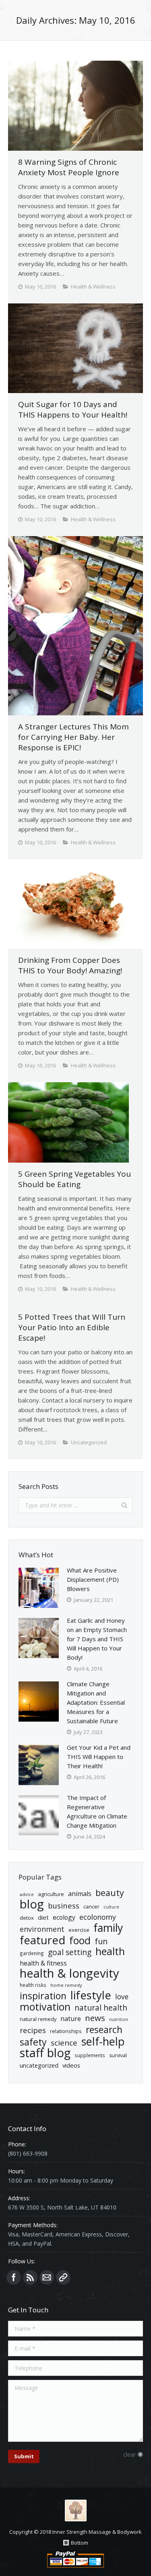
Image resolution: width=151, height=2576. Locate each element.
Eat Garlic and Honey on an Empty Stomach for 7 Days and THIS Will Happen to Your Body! (97, 1639)
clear (129, 2454)
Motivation (45, 2007)
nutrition (119, 2019)
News (95, 2018)
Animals (80, 1894)
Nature (71, 2019)
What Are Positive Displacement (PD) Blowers (93, 1579)
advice (27, 1894)
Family (108, 1928)
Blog (32, 1904)
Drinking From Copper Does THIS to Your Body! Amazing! (70, 965)
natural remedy (38, 2019)
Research (104, 2030)
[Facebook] (14, 2277)
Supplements (90, 2055)
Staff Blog (45, 2053)
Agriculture (51, 1894)
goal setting (70, 1952)
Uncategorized (39, 2065)
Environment (42, 1929)
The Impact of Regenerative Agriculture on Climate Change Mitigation (97, 1811)
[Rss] (30, 2277)
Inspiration (43, 1996)
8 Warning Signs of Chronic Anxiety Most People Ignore (69, 167)
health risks (33, 1985)
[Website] (63, 2277)
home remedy (66, 1985)
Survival (118, 2055)
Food (80, 1940)
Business (64, 1905)
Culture (111, 1907)
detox (27, 1918)
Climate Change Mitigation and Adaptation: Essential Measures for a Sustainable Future (96, 1702)
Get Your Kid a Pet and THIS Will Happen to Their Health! (99, 1757)
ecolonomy (98, 1917)
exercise (79, 1930)
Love (122, 1997)
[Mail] (47, 2277)
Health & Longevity (69, 1973)
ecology (64, 1917)
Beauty (110, 1893)
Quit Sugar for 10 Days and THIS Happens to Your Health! (73, 410)
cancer (91, 1906)
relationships (66, 2031)
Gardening (32, 1953)
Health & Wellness (93, 287)
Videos (71, 2065)
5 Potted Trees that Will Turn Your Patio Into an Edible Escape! (72, 1327)
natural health (101, 2008)
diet (43, 1917)
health (110, 1951)
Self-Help (103, 2041)
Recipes (33, 2030)
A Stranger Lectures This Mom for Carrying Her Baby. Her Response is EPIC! (73, 737)
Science (64, 2043)
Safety (33, 2042)
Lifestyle (91, 1995)
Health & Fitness (43, 1963)
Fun (101, 1941)
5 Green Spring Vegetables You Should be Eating (74, 1179)
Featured (42, 1940)
